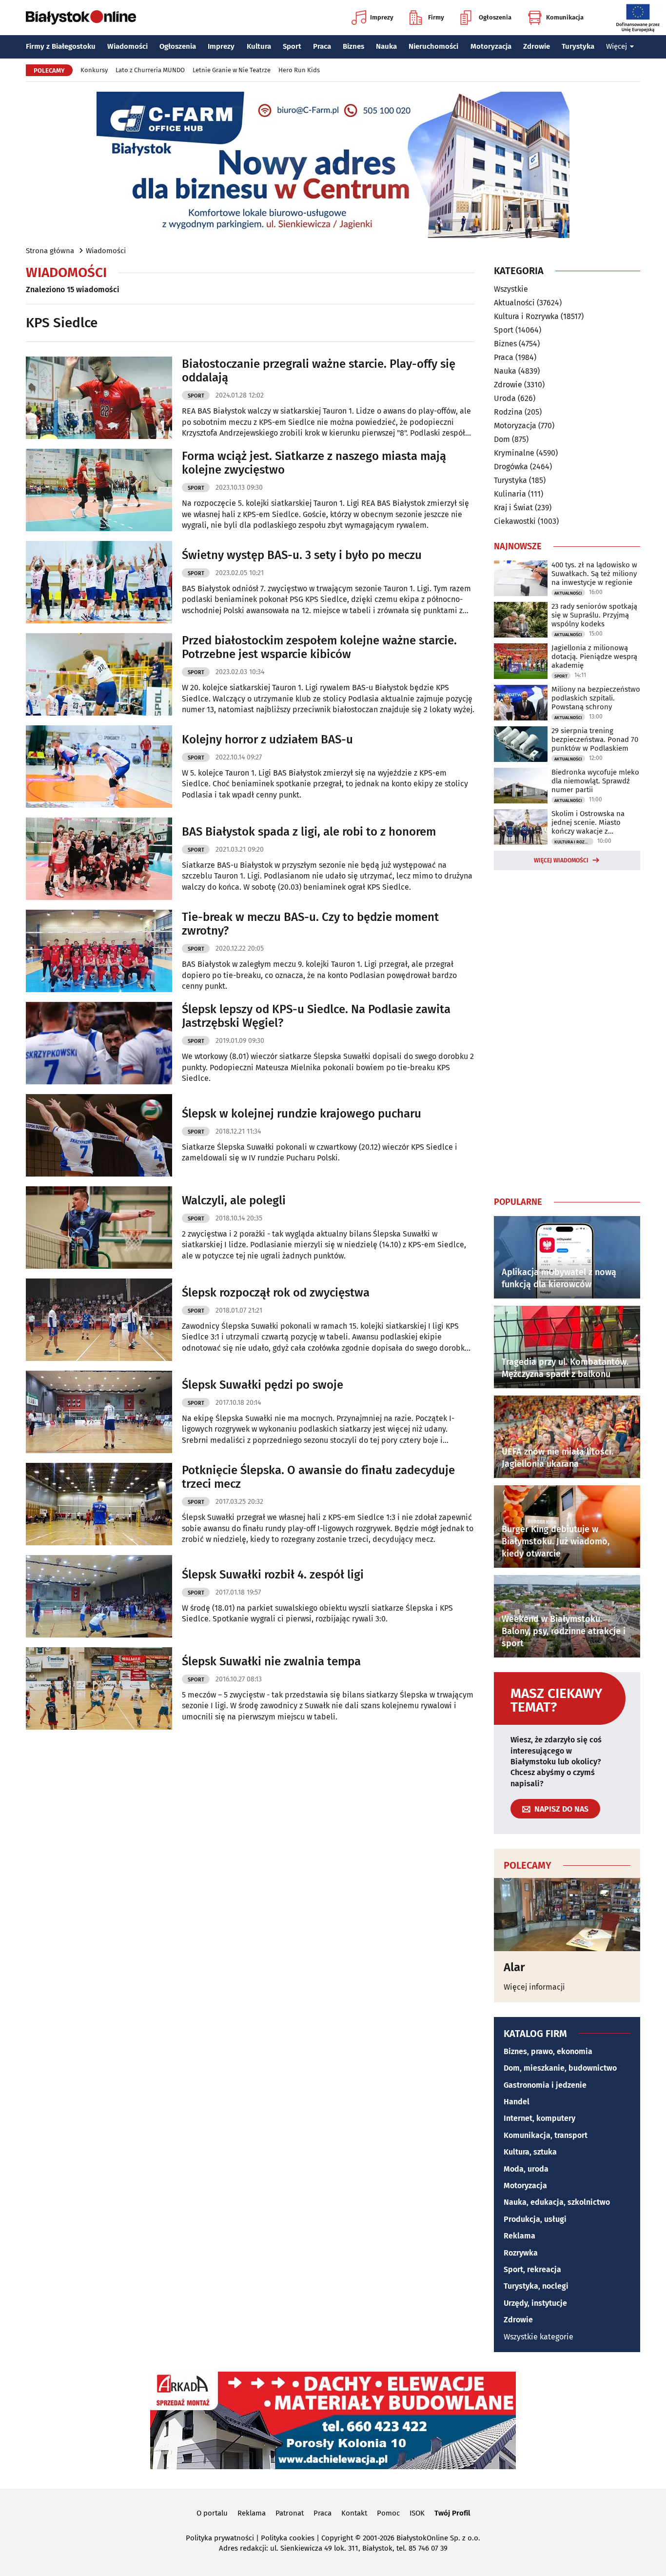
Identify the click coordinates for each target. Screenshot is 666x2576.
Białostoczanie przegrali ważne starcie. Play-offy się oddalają (319, 371)
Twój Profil (452, 2513)
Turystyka (578, 46)
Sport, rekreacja (532, 2269)
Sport (292, 46)
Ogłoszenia (495, 17)
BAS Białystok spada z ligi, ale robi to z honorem (309, 832)
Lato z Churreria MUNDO (150, 70)
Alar (514, 1967)
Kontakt (354, 2513)
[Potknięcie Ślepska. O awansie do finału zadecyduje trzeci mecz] (99, 1504)
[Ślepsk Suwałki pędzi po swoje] (99, 1412)
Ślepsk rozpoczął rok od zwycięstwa (276, 1293)
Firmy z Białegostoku (61, 46)
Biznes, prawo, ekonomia (548, 2051)
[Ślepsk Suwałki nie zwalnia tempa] (99, 1688)
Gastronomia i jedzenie (545, 2085)
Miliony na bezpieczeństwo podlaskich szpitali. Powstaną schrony (596, 698)
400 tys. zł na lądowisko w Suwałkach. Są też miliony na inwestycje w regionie (594, 574)
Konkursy (94, 70)
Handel (517, 2102)
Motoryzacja (491, 46)
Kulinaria (510, 494)
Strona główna (50, 251)
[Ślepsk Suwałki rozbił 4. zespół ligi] (99, 1596)
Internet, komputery (539, 2118)
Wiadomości (127, 46)
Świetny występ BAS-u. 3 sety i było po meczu (302, 555)
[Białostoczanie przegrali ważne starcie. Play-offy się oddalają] (99, 398)
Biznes (353, 46)
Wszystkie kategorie (539, 2337)
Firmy (436, 17)
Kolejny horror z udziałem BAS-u (267, 739)
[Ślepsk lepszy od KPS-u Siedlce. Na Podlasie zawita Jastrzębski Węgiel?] (99, 1043)
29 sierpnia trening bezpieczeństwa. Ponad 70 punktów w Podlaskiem (595, 739)
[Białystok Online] (81, 18)
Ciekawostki (515, 521)
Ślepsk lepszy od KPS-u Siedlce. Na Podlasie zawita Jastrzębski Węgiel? (316, 1016)
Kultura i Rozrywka (526, 316)
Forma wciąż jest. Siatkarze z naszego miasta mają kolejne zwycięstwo (314, 463)
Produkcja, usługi (535, 2219)
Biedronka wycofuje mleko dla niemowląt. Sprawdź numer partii (595, 781)
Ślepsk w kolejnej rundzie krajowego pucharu (302, 1114)
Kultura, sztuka (530, 2152)
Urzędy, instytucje (535, 2303)
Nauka (386, 46)
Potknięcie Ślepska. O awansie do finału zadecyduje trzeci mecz (318, 1477)
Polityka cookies (288, 2538)
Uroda (505, 398)
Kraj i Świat (513, 508)
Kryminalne (514, 453)
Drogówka (511, 467)
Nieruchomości (433, 46)
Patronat (290, 2513)
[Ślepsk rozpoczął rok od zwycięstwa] (99, 1320)
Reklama (519, 2236)
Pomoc (388, 2513)
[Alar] (567, 1915)
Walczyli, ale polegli (234, 1200)
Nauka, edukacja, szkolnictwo (557, 2202)
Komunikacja (565, 17)
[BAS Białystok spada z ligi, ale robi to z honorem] (99, 859)
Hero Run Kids (299, 70)
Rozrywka (521, 2253)
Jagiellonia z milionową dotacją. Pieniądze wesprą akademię (594, 657)
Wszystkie (511, 289)
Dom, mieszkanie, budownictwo (560, 2068)
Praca (322, 46)
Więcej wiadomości (561, 860)
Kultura (259, 46)
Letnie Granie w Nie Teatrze (232, 70)
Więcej (617, 46)
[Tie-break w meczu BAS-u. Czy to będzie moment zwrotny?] (99, 951)
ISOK (417, 2513)
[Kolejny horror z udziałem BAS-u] (99, 767)
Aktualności (514, 303)
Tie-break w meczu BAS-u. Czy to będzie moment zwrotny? (310, 924)
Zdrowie (537, 46)
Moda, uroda (526, 2169)
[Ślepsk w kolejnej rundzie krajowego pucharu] (99, 1135)
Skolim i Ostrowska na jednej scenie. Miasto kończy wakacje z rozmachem (588, 822)
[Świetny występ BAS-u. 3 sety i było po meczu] (99, 582)
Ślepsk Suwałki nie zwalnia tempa (271, 1661)
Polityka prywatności (220, 2538)
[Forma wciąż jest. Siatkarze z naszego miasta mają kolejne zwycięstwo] (99, 490)
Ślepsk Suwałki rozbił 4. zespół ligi (273, 1575)
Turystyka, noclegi (536, 2286)
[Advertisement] (567, 1031)
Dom (502, 439)
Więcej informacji (534, 1987)
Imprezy (382, 17)
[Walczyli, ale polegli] (99, 1228)
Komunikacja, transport (546, 2135)
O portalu (212, 2513)
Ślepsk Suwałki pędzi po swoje (263, 1385)
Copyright (337, 2538)
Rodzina (508, 412)
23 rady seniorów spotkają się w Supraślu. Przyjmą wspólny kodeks (594, 615)
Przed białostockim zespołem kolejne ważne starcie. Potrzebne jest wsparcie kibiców (319, 648)
